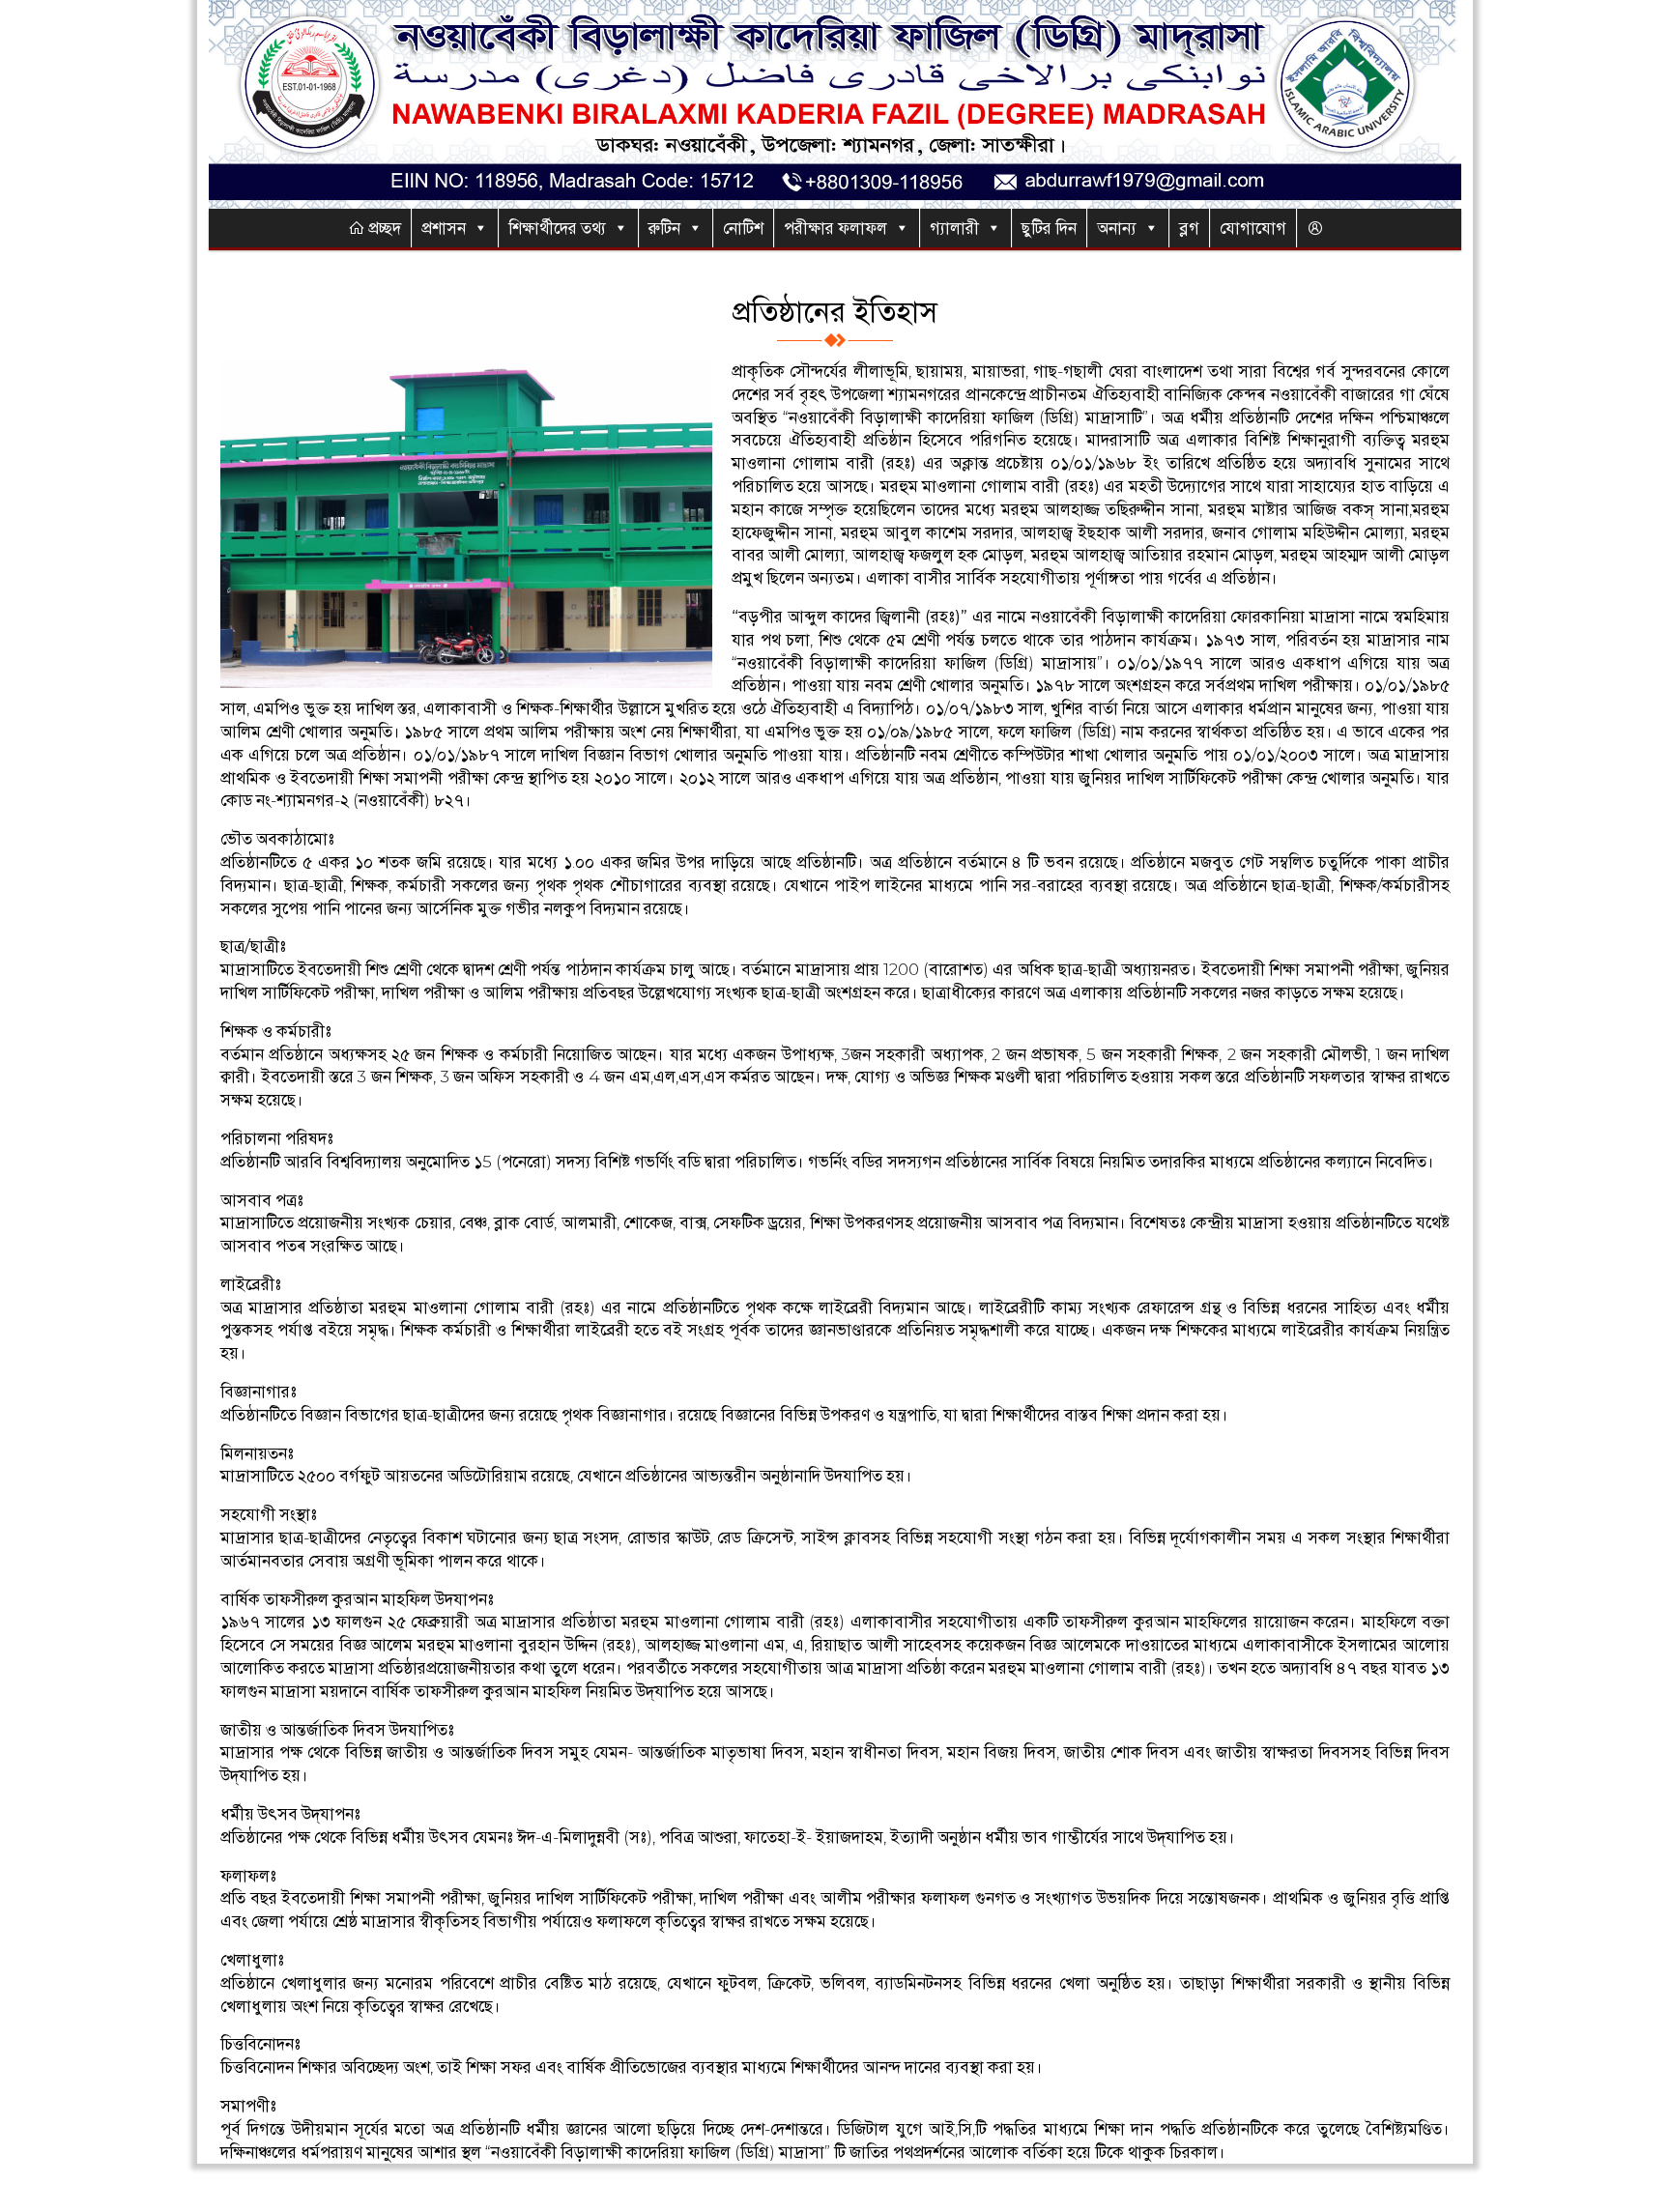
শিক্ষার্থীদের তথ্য (557, 228)
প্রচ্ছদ (383, 228)
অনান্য (1117, 228)
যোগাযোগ (1253, 228)
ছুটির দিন (1049, 228)
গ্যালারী (954, 228)
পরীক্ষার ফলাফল (835, 228)
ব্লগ (1189, 228)
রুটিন (664, 228)
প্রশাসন (444, 228)
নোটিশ (743, 228)
